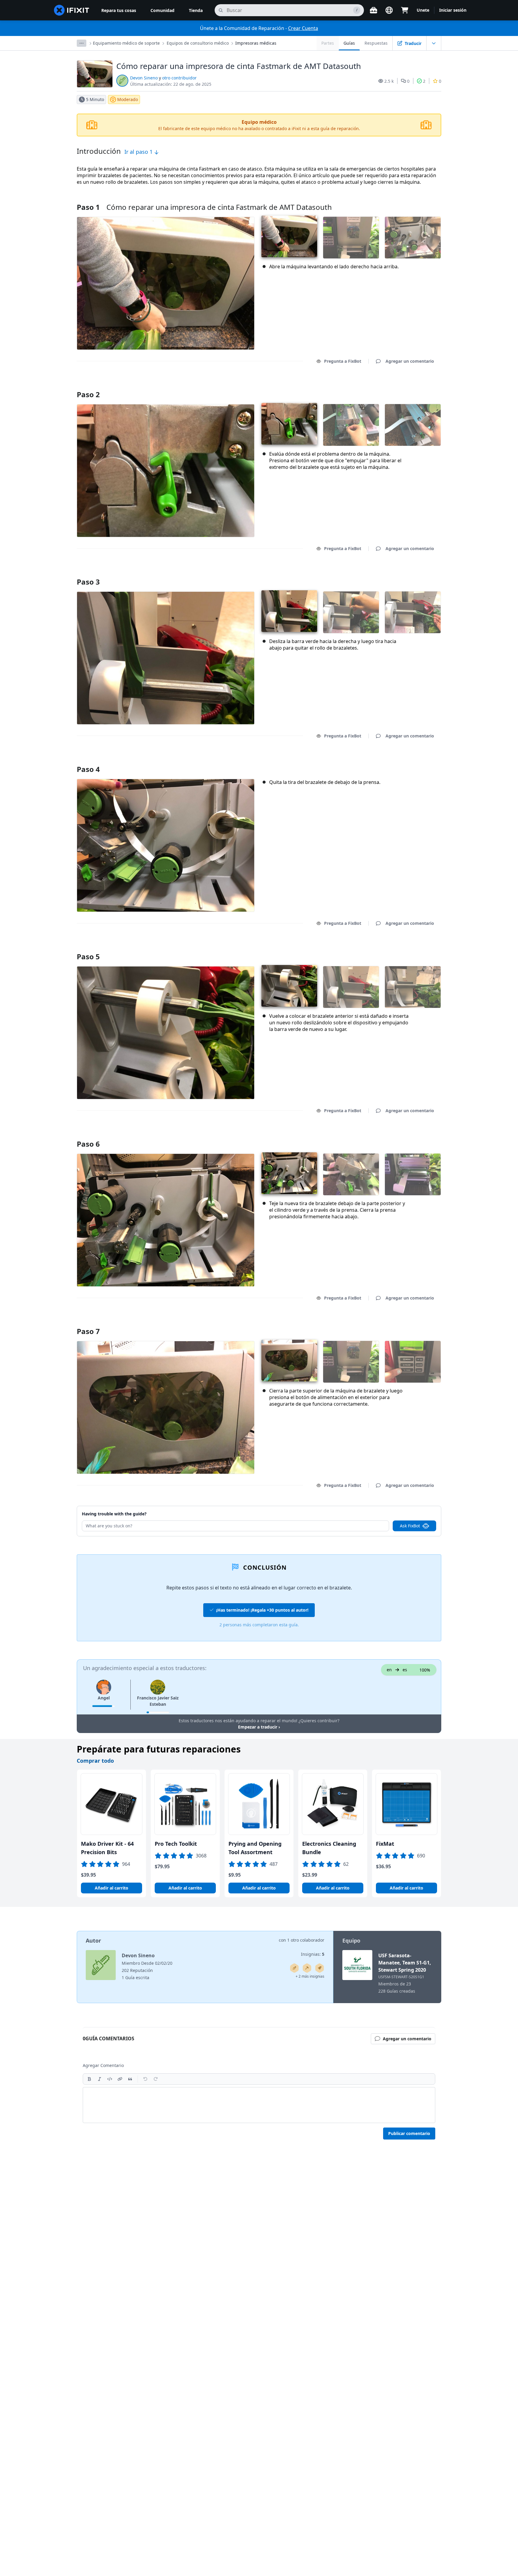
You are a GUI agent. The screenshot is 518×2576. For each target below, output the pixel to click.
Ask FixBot (410, 1526)
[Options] (82, 43)
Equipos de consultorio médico (198, 43)
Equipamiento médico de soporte (126, 43)
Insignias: (313, 1954)
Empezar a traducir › (259, 1727)
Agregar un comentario (404, 387)
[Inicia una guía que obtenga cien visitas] (320, 1968)
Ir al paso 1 (139, 152)
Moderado (128, 99)
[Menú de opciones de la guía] (434, 43)
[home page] (72, 10)
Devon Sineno (144, 78)
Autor (93, 1940)
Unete (423, 10)
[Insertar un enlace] (120, 2079)
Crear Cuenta (303, 28)
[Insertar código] (110, 2079)
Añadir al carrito (112, 1888)
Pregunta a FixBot (343, 361)
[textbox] (259, 2105)
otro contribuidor (179, 78)
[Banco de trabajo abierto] (374, 10)
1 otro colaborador (306, 1940)
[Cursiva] (100, 2079)
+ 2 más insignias (310, 1976)
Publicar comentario (409, 2133)
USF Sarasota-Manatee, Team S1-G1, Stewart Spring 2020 (405, 1963)
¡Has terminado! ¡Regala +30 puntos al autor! (262, 1610)
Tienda (196, 10)
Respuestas (376, 43)
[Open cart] (405, 10)
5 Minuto (95, 99)
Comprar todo (95, 1761)
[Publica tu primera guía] (294, 1968)
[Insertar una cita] (130, 2079)
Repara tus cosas (119, 10)
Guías (349, 43)
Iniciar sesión (453, 10)
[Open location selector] (389, 10)
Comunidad (162, 10)
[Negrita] (89, 2079)
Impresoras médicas (256, 43)
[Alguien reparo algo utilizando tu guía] (307, 1968)
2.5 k (389, 81)
